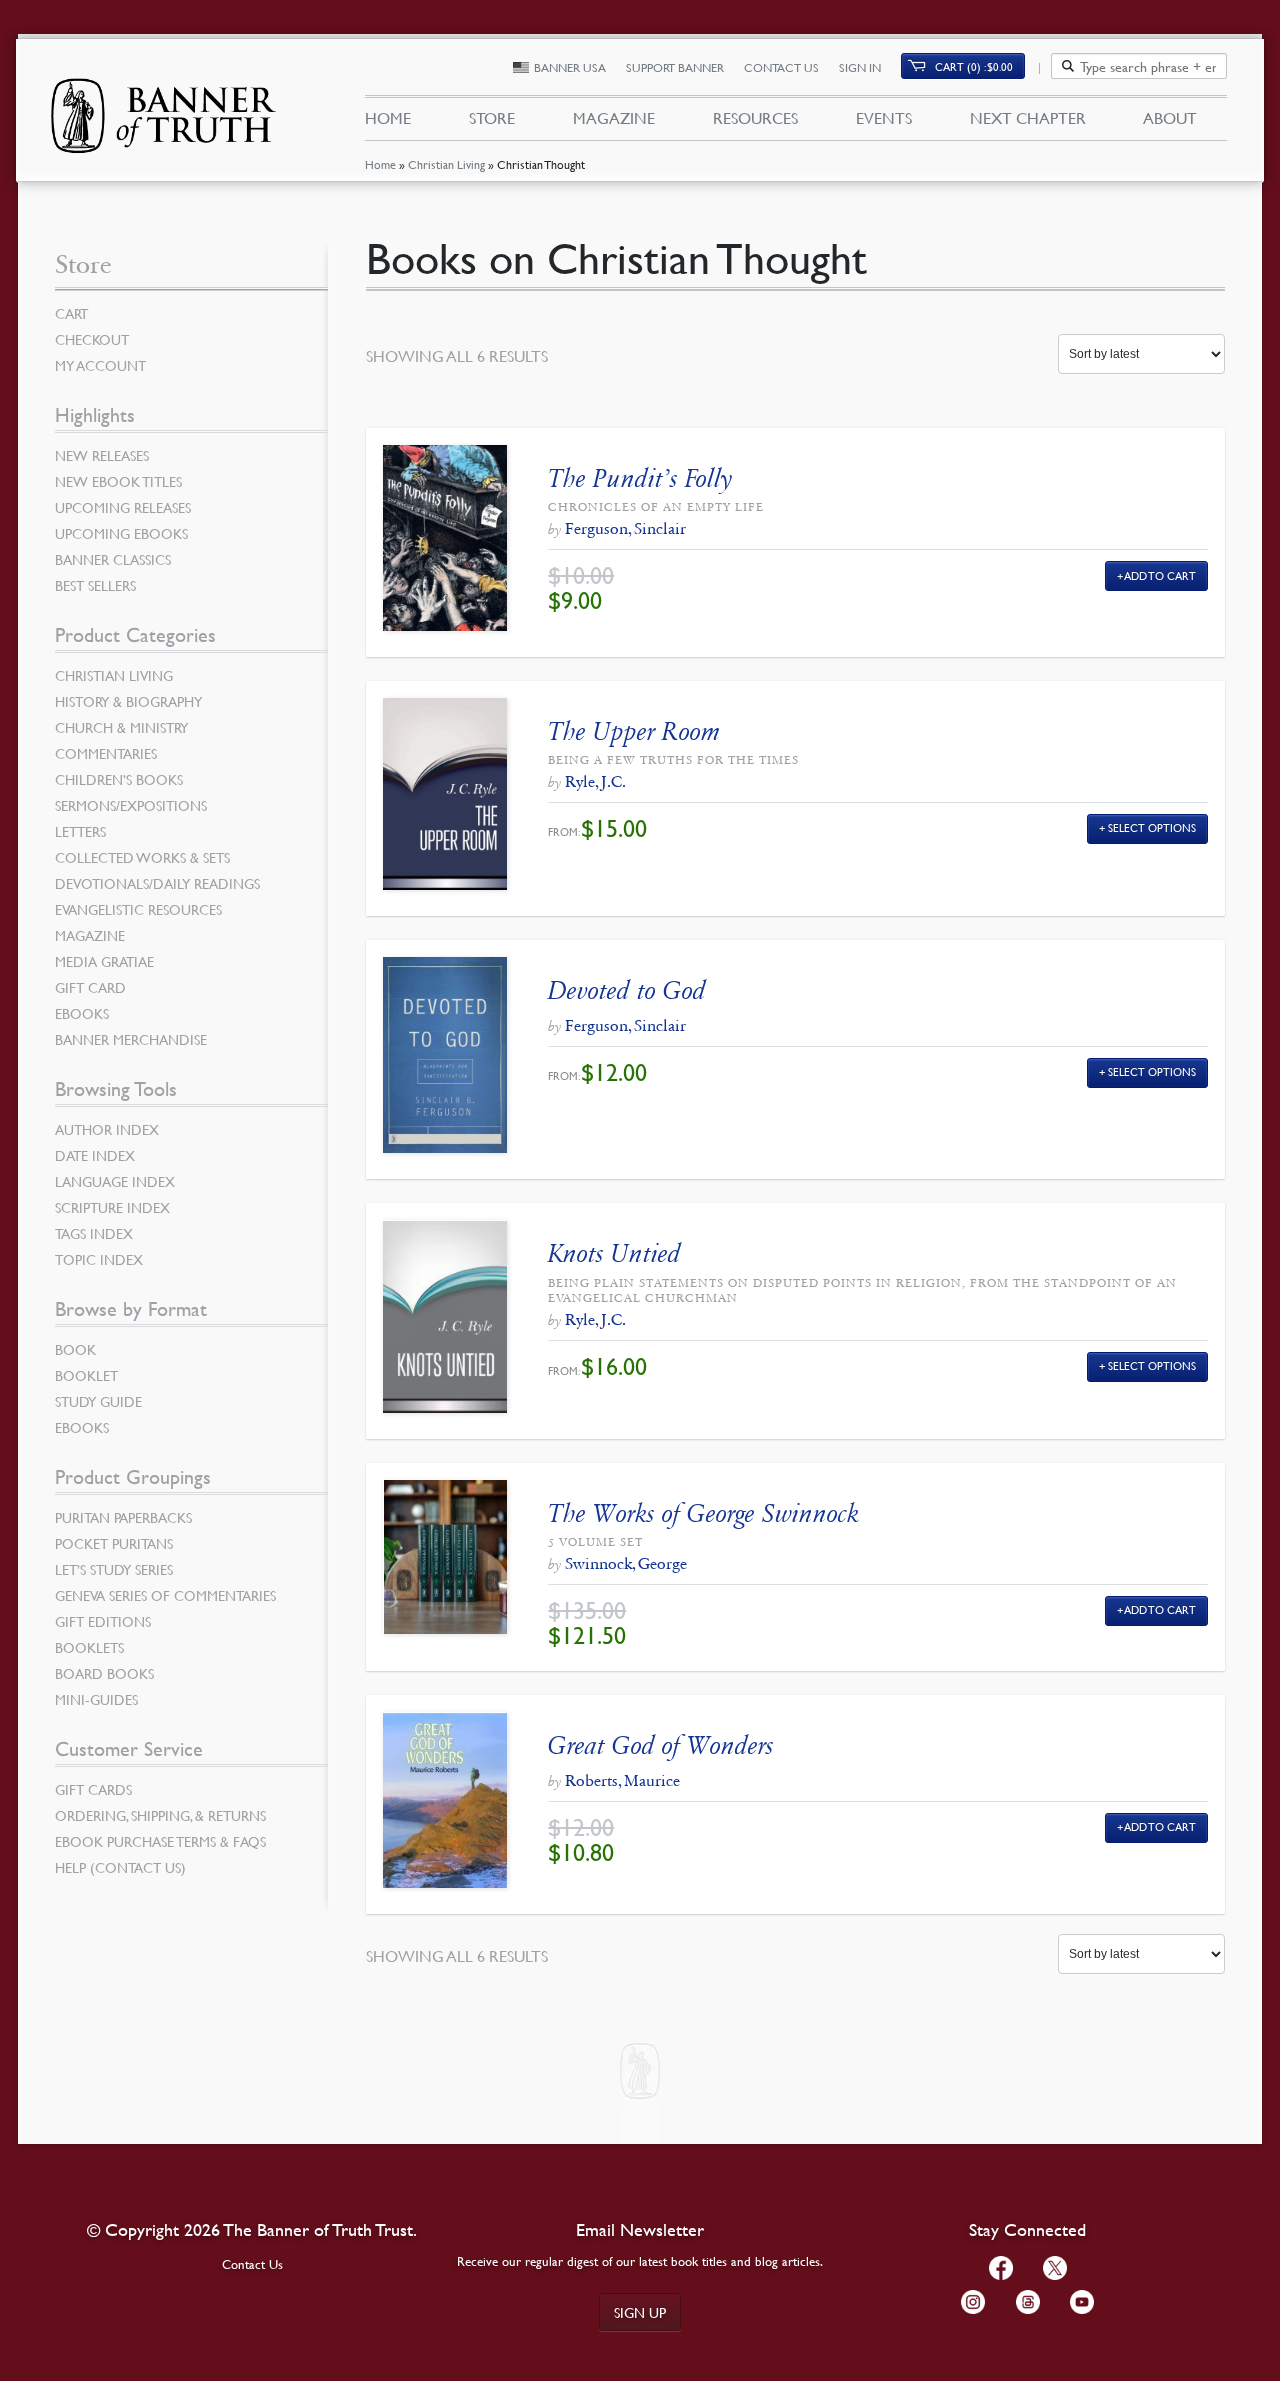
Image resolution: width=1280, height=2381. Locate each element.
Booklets (89, 1647)
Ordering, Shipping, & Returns (160, 1815)
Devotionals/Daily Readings (157, 883)
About (1170, 118)
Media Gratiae (104, 961)
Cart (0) (974, 66)
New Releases (102, 455)
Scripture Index (112, 1207)
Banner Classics (113, 559)
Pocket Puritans (114, 1543)
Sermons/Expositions (131, 805)
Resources (755, 118)
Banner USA (570, 67)
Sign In (860, 67)
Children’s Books (119, 779)
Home (380, 164)
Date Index (95, 1155)
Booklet (86, 1375)
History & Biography (128, 701)
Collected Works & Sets (142, 857)
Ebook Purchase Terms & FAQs (160, 1841)
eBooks (82, 1013)
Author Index (107, 1129)
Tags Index (94, 1233)
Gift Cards (93, 1789)
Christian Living (446, 164)
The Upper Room (634, 731)
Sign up (640, 2312)
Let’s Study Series (114, 1569)
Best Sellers (95, 585)
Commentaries (106, 753)
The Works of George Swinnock (703, 1513)
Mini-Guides (96, 1699)
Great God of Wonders (661, 1745)
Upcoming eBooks (121, 533)
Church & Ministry (121, 727)
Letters (80, 831)
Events (884, 118)
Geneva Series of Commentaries (165, 1595)
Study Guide (98, 1401)
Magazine (614, 118)
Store (492, 118)
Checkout (92, 339)
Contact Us (781, 67)
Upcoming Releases (123, 507)
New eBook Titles (118, 481)
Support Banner (675, 67)
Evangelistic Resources (138, 909)
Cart (71, 313)
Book (75, 1349)
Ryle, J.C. (595, 781)
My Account (100, 365)
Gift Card (90, 987)
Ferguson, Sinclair (625, 528)
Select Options (1152, 827)
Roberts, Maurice (622, 1780)
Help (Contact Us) (120, 1867)
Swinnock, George (626, 1563)
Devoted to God (627, 990)
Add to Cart (1160, 575)
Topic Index (99, 1259)
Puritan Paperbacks (123, 1517)
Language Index (115, 1181)
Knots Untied (614, 1253)
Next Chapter (1028, 118)
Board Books (104, 1673)
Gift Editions (103, 1621)
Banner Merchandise (131, 1039)
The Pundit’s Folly (640, 478)
